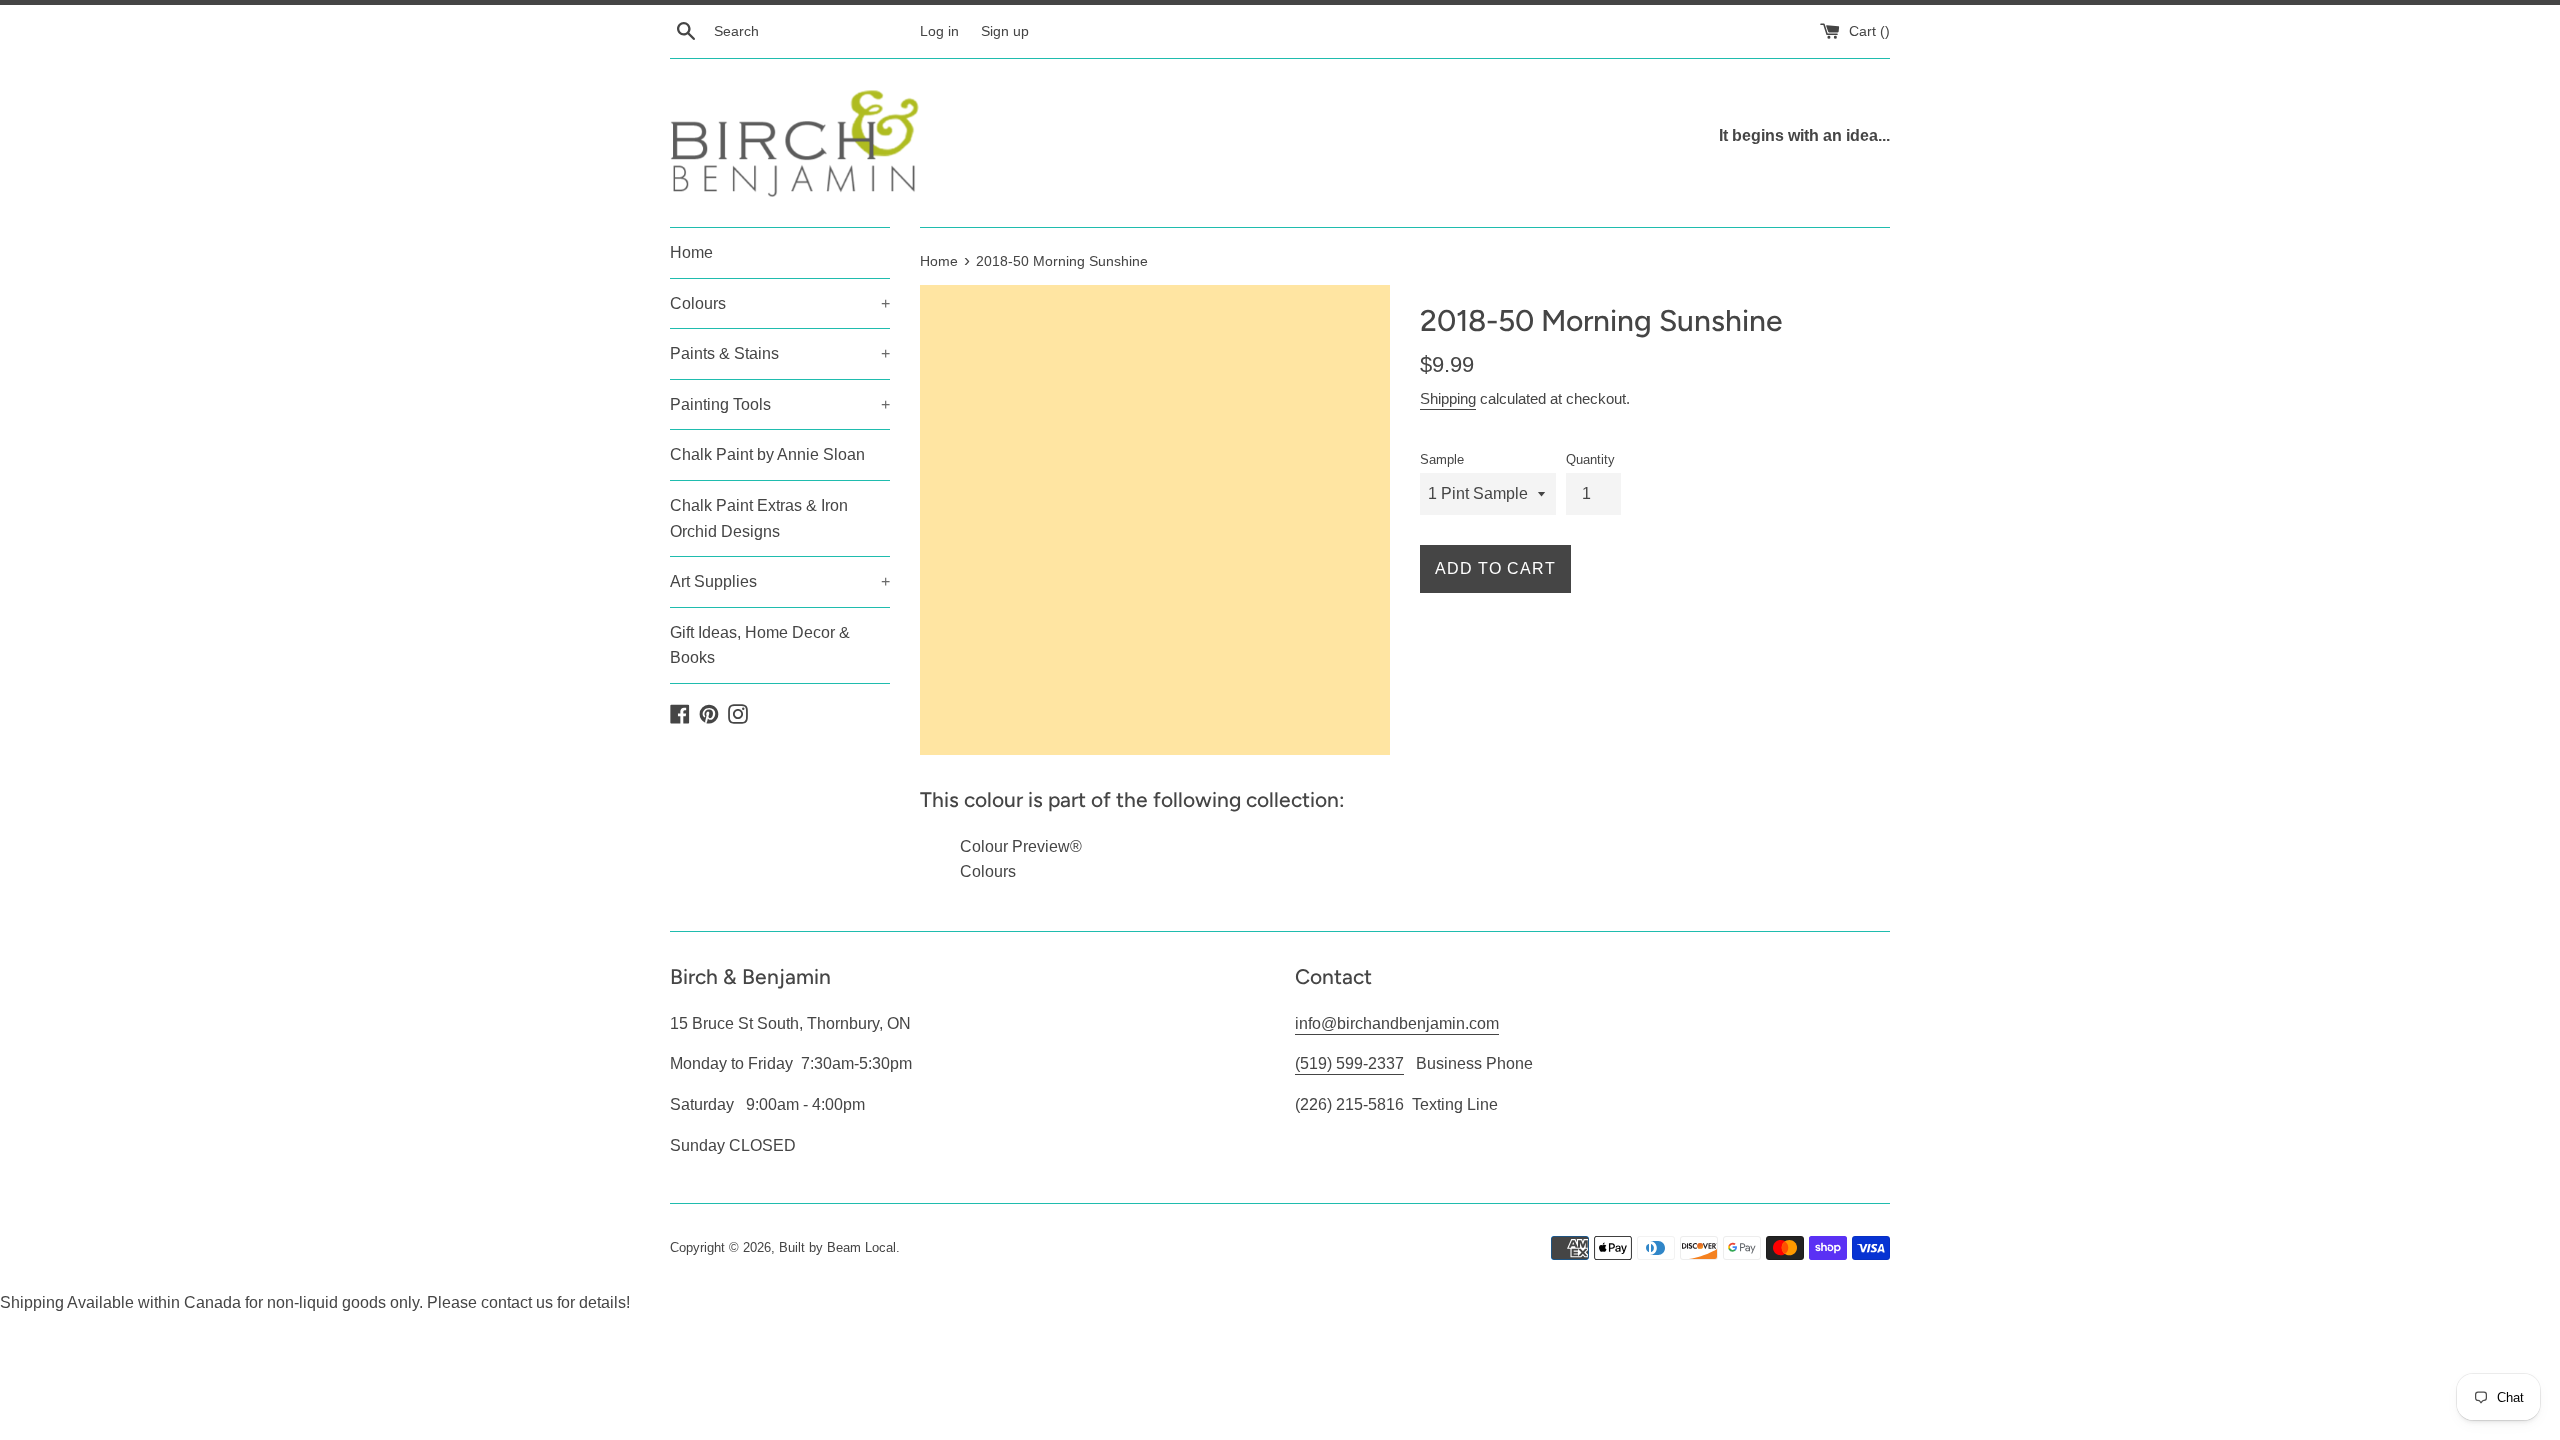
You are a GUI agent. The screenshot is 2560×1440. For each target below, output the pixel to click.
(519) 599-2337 (1349, 1063)
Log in (939, 31)
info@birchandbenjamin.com (1397, 1023)
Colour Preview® (1021, 846)
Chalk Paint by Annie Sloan (767, 454)
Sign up (1005, 31)
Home (691, 252)
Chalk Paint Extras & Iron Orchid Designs (759, 518)
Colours (780, 303)
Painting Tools (780, 404)
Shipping (1448, 398)
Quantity (1590, 459)
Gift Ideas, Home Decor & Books (760, 645)
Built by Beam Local (837, 1247)
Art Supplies (780, 581)
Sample (1442, 459)
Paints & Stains (780, 353)
